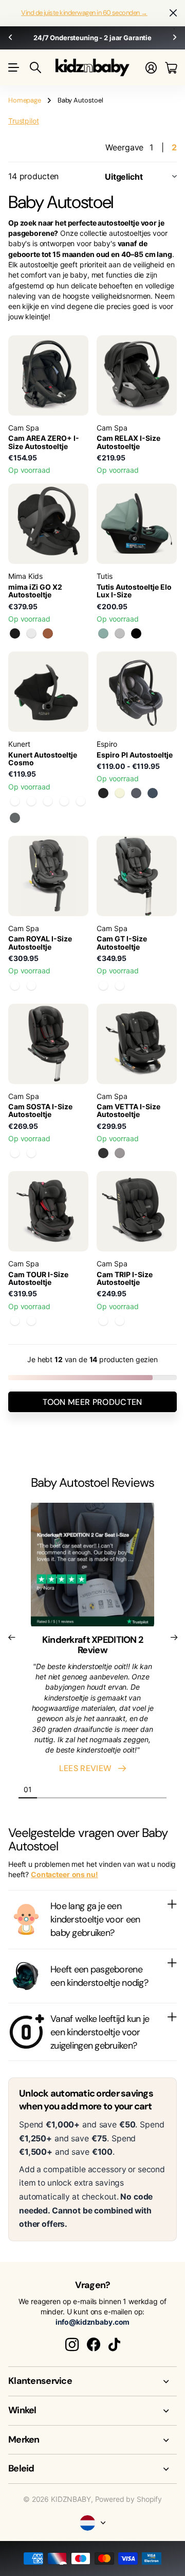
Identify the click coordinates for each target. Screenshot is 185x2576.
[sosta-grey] (31, 1153)
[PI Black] (103, 793)
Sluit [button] (173, 13)
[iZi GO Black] (15, 633)
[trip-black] (103, 1321)
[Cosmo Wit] (64, 801)
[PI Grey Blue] (153, 793)
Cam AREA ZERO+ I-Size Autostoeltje (44, 442)
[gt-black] (120, 986)
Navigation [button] (14, 67)
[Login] (151, 68)
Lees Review (88, 1768)
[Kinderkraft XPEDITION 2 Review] (92, 1568)
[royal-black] (31, 986)
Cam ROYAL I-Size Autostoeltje (40, 942)
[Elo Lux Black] (136, 633)
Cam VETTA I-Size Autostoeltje (128, 1110)
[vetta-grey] (120, 1153)
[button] (10, 38)
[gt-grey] (103, 986)
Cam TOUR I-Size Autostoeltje (38, 1278)
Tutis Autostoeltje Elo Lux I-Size (134, 591)
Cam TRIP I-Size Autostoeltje (125, 1278)
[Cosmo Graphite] (15, 818)
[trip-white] (120, 1321)
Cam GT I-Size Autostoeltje (122, 942)
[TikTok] (114, 2345)
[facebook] (94, 2345)
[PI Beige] (120, 793)
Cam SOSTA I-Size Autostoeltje (40, 1110)
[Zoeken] (35, 67)
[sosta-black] (15, 1153)
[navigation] (46, 1789)
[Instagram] (72, 2345)
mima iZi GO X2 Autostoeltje (35, 591)
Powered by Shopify (128, 2499)
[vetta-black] (103, 1153)
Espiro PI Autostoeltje (135, 755)
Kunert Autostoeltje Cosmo (43, 759)
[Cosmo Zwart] (15, 801)
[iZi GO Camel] (48, 633)
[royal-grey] (15, 986)
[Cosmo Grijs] (48, 801)
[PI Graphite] (136, 793)
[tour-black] (15, 1321)
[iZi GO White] (31, 633)
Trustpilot (24, 121)
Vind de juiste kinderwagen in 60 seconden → (84, 13)
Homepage (25, 100)
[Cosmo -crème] (31, 801)
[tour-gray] (31, 1321)
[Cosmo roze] (81, 801)
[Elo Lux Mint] (103, 633)
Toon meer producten (92, 1402)
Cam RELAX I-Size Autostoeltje (128, 442)
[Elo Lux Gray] (120, 633)
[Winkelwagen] (171, 68)
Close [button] (92, 2381)
